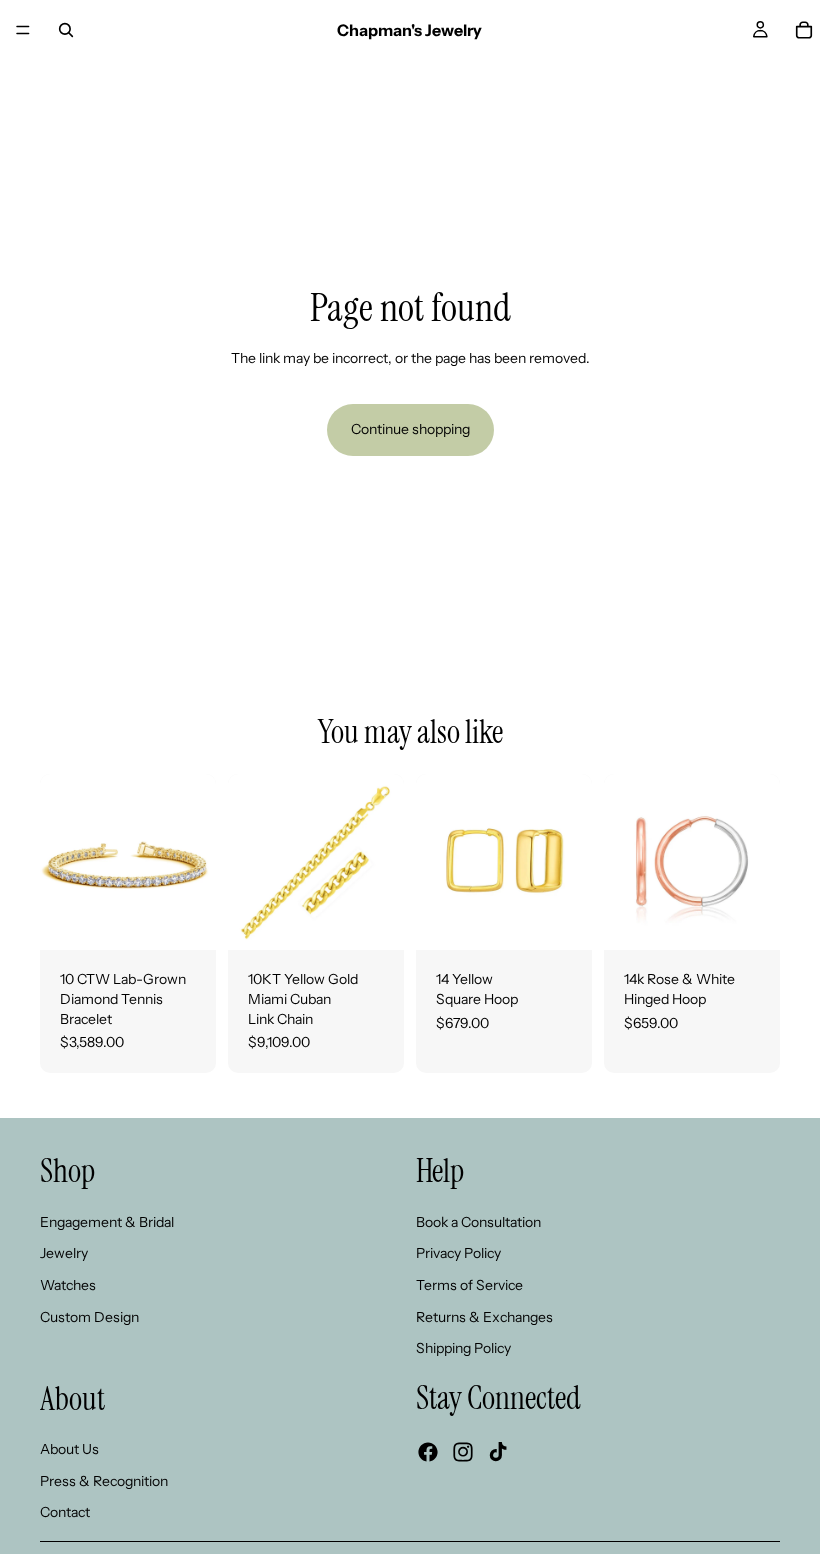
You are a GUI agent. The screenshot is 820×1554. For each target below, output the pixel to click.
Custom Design (89, 1316)
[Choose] (185, 920)
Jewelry (64, 1253)
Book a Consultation (478, 1221)
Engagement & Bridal (107, 1221)
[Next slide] (194, 862)
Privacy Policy (458, 1253)
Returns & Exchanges (484, 1316)
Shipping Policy (463, 1348)
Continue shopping (410, 429)
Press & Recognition (104, 1480)
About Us (69, 1449)
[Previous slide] (62, 862)
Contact (65, 1512)
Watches (68, 1284)
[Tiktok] (498, 1451)
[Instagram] (463, 1451)
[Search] (66, 30)
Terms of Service (469, 1284)
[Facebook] (428, 1451)
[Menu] (23, 30)
